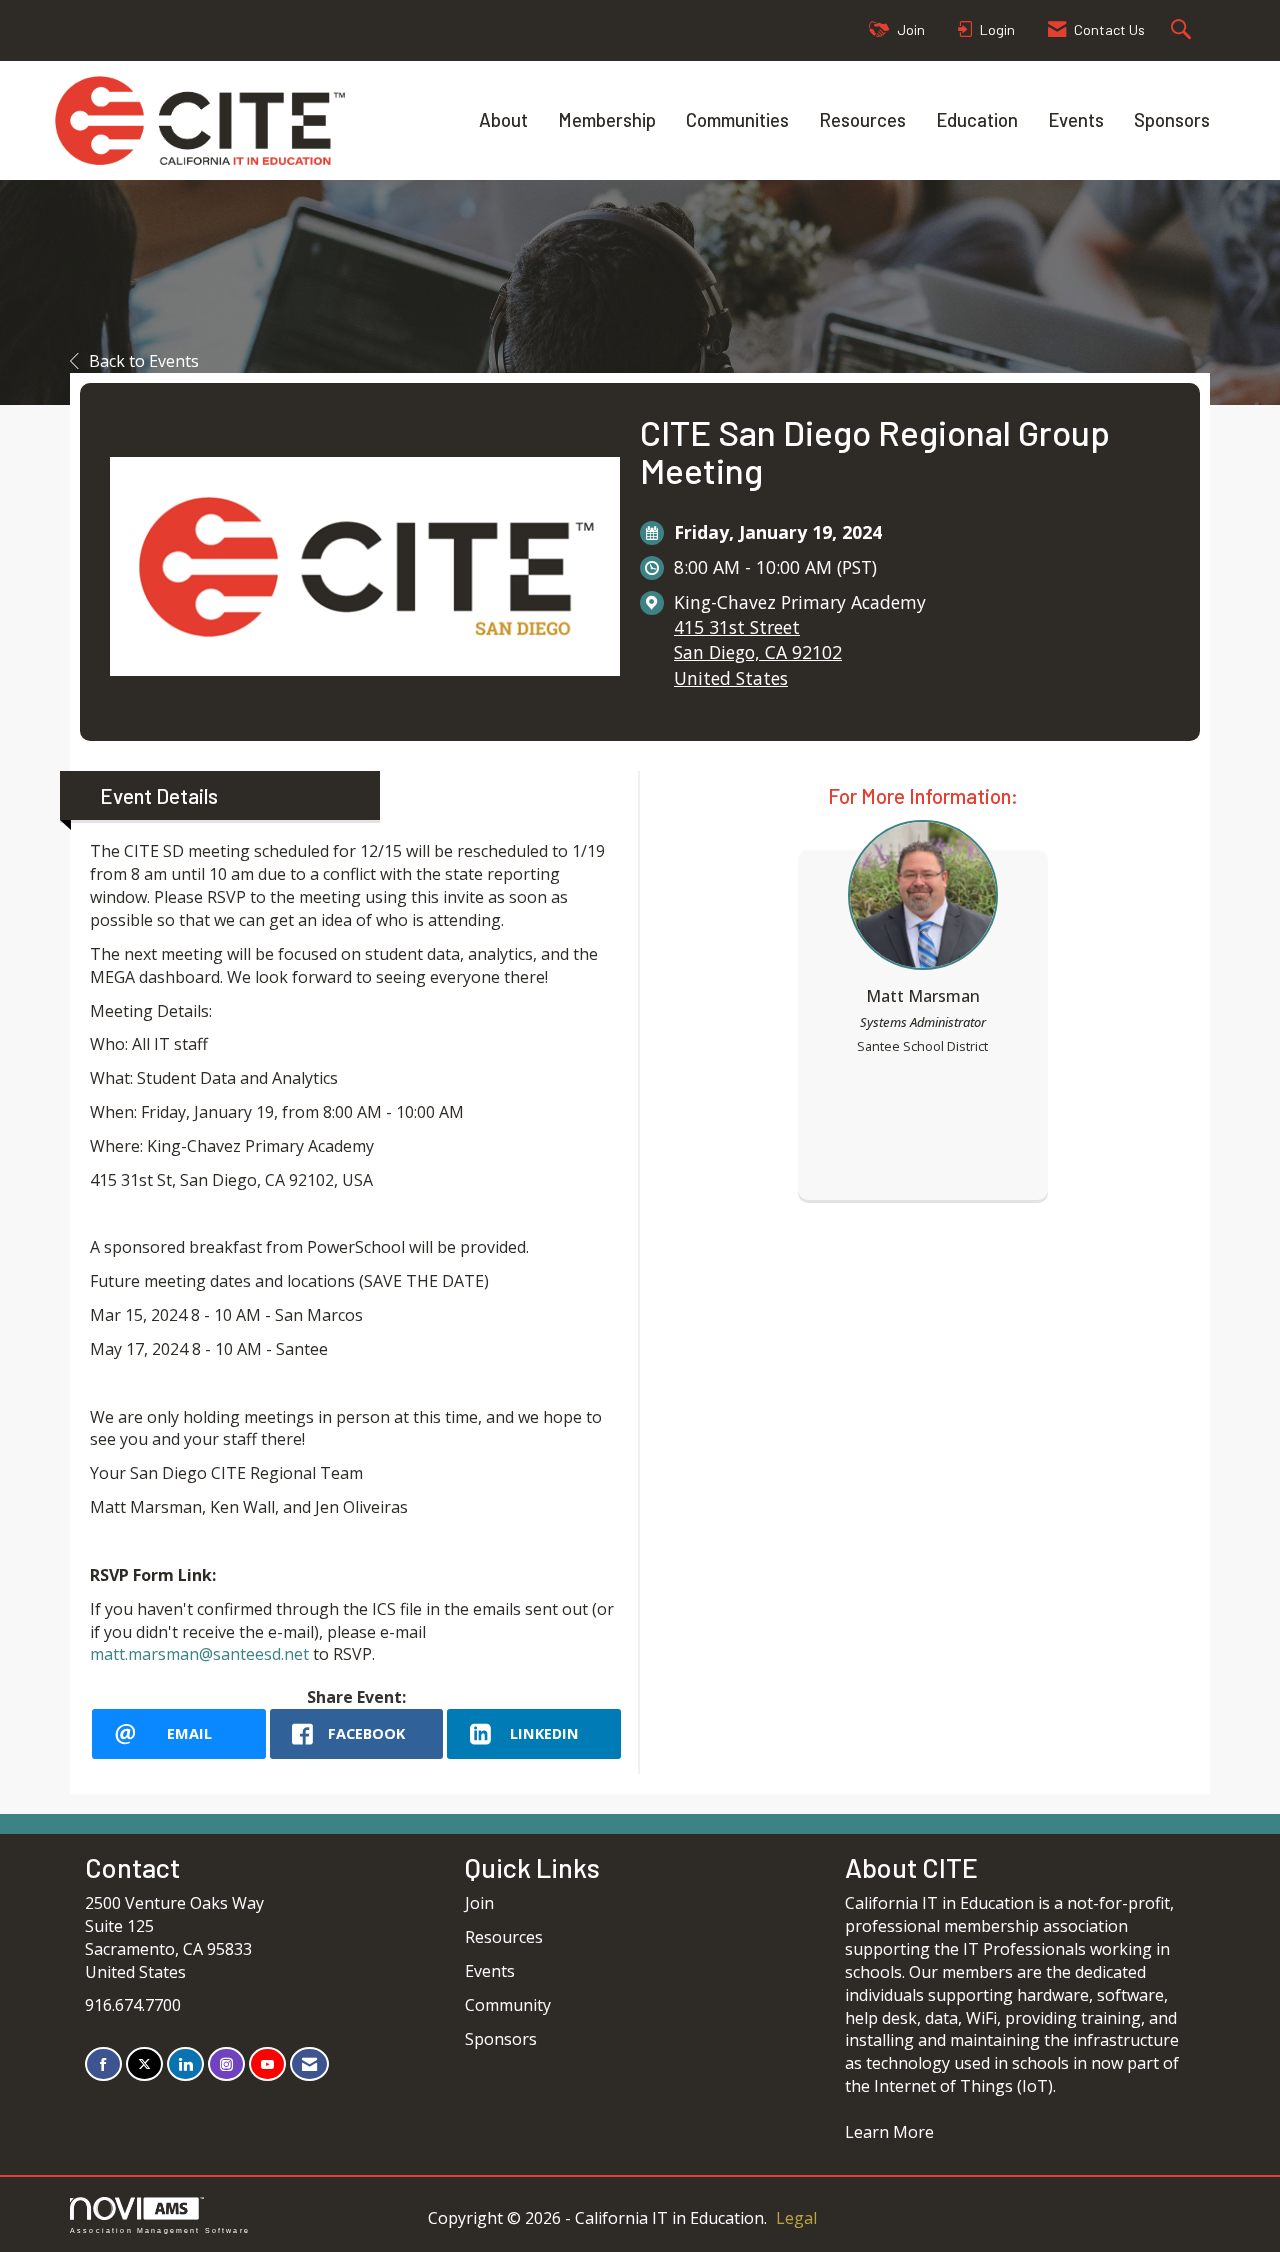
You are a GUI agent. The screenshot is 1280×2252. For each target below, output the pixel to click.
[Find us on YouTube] (267, 2064)
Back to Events (144, 361)
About (503, 119)
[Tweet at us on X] (144, 2064)
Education (977, 119)
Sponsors (1172, 119)
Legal (796, 2218)
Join (479, 1903)
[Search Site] (1183, 30)
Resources (862, 119)
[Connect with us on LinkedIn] (185, 2064)
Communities (737, 119)
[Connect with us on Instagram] (226, 2064)
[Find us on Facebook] (103, 2064)
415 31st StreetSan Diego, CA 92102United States (758, 652)
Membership (607, 119)
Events (1076, 119)
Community (508, 2005)
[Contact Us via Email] (309, 2064)
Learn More (889, 2132)
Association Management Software (160, 2230)
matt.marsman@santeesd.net (199, 1654)
